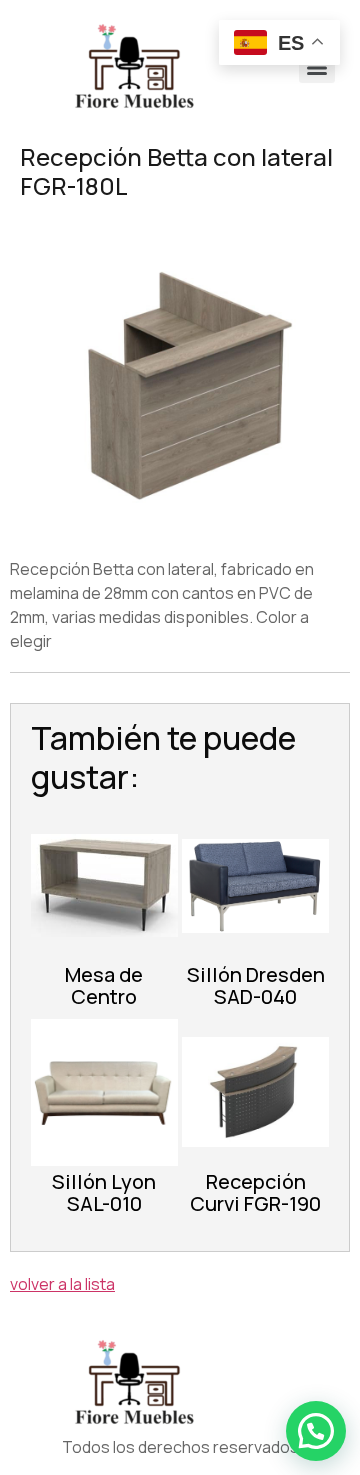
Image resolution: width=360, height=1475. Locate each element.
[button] (316, 1431)
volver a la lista (62, 1284)
